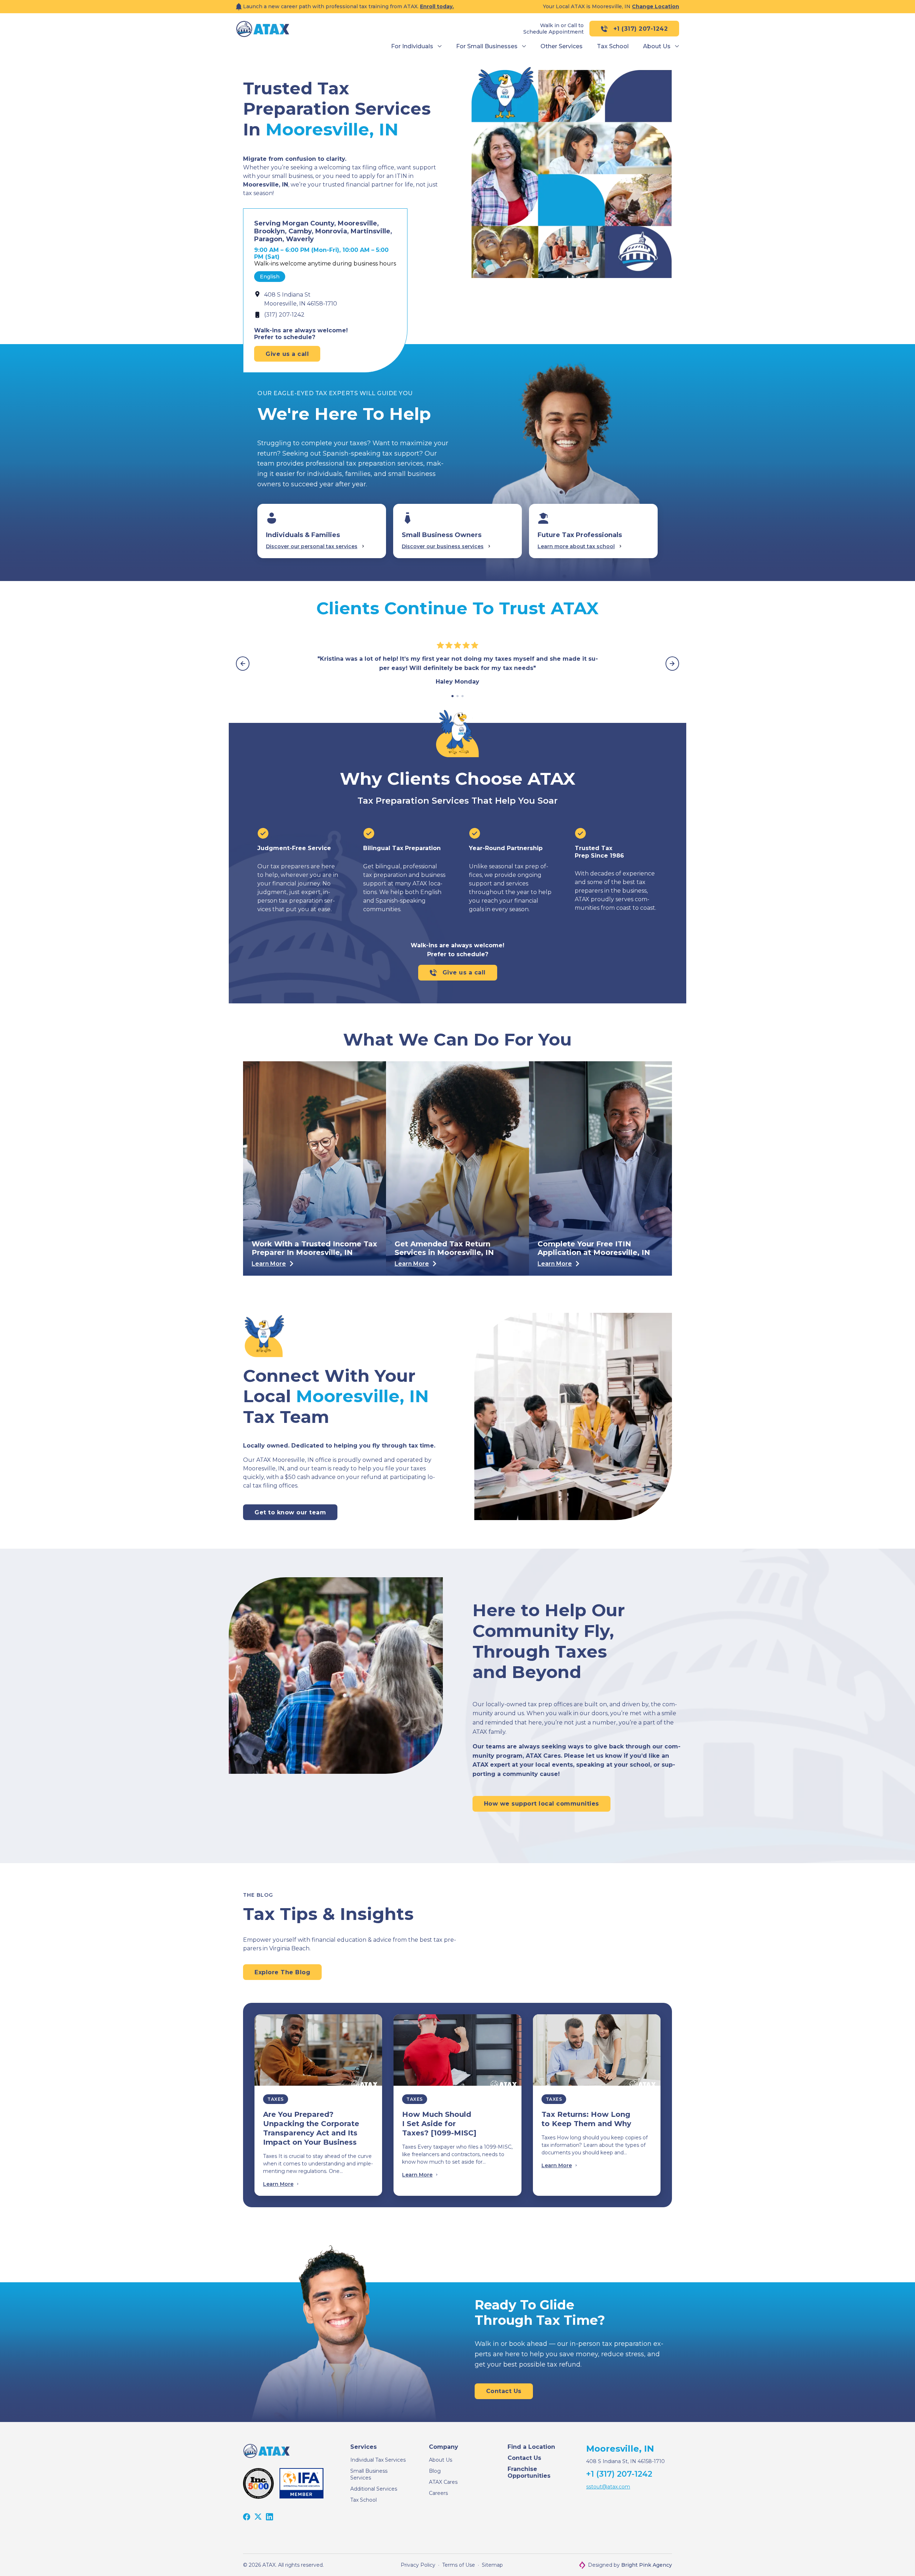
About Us (441, 2460)
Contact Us (524, 2458)
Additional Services (374, 2489)
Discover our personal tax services (312, 546)
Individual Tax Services (378, 2460)
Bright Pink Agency (647, 2565)
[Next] (672, 664)
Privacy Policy (418, 2565)
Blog (435, 2471)
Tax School (363, 2500)
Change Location (656, 6)
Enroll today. (437, 6)
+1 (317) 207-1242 (641, 29)
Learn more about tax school (576, 546)
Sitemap (492, 2565)
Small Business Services (369, 2474)
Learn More (278, 2184)
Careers (438, 2493)
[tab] (452, 696)
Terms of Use (459, 2565)
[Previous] (243, 664)
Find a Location (531, 2447)
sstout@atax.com (608, 2487)
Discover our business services (443, 546)
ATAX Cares (443, 2482)
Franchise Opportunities (529, 2472)
